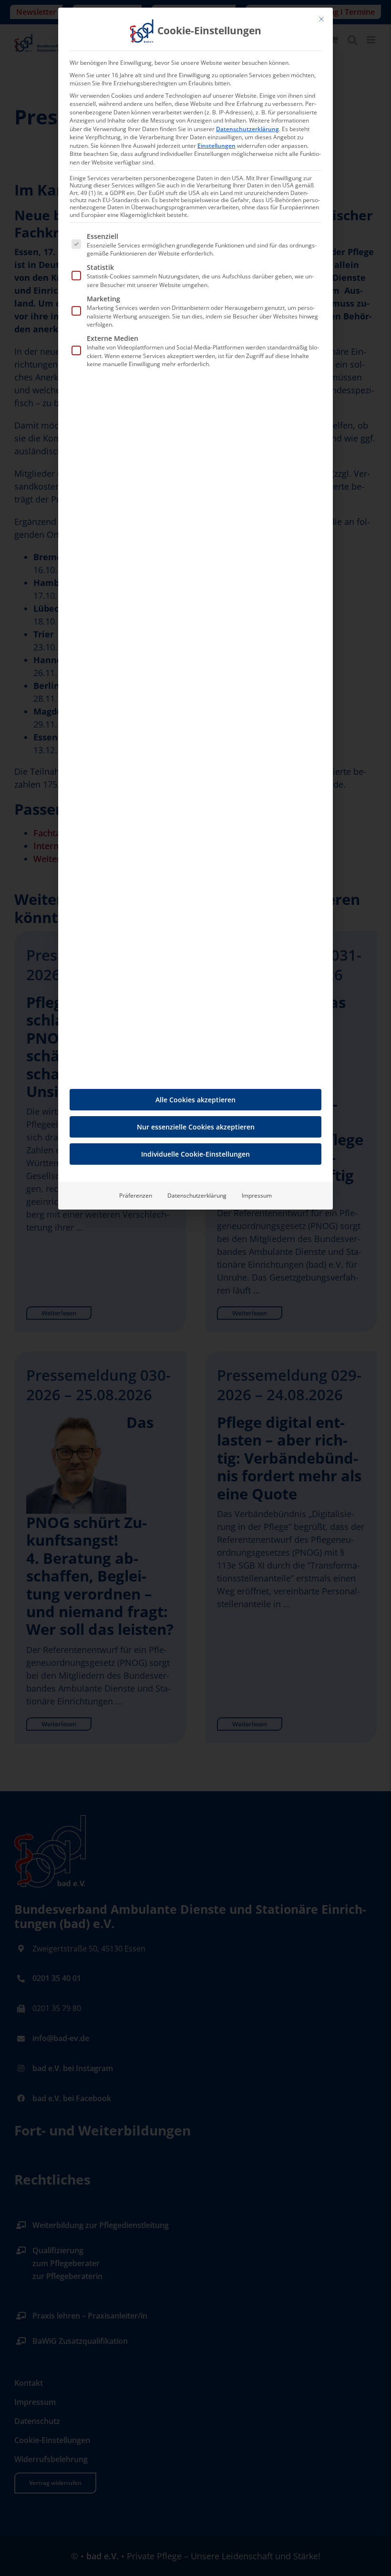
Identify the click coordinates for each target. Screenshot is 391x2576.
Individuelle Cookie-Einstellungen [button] (195, 1154)
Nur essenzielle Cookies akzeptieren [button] (196, 1127)
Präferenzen (136, 1196)
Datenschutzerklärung (247, 129)
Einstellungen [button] (216, 146)
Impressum (257, 1196)
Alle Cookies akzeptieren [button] (195, 1100)
